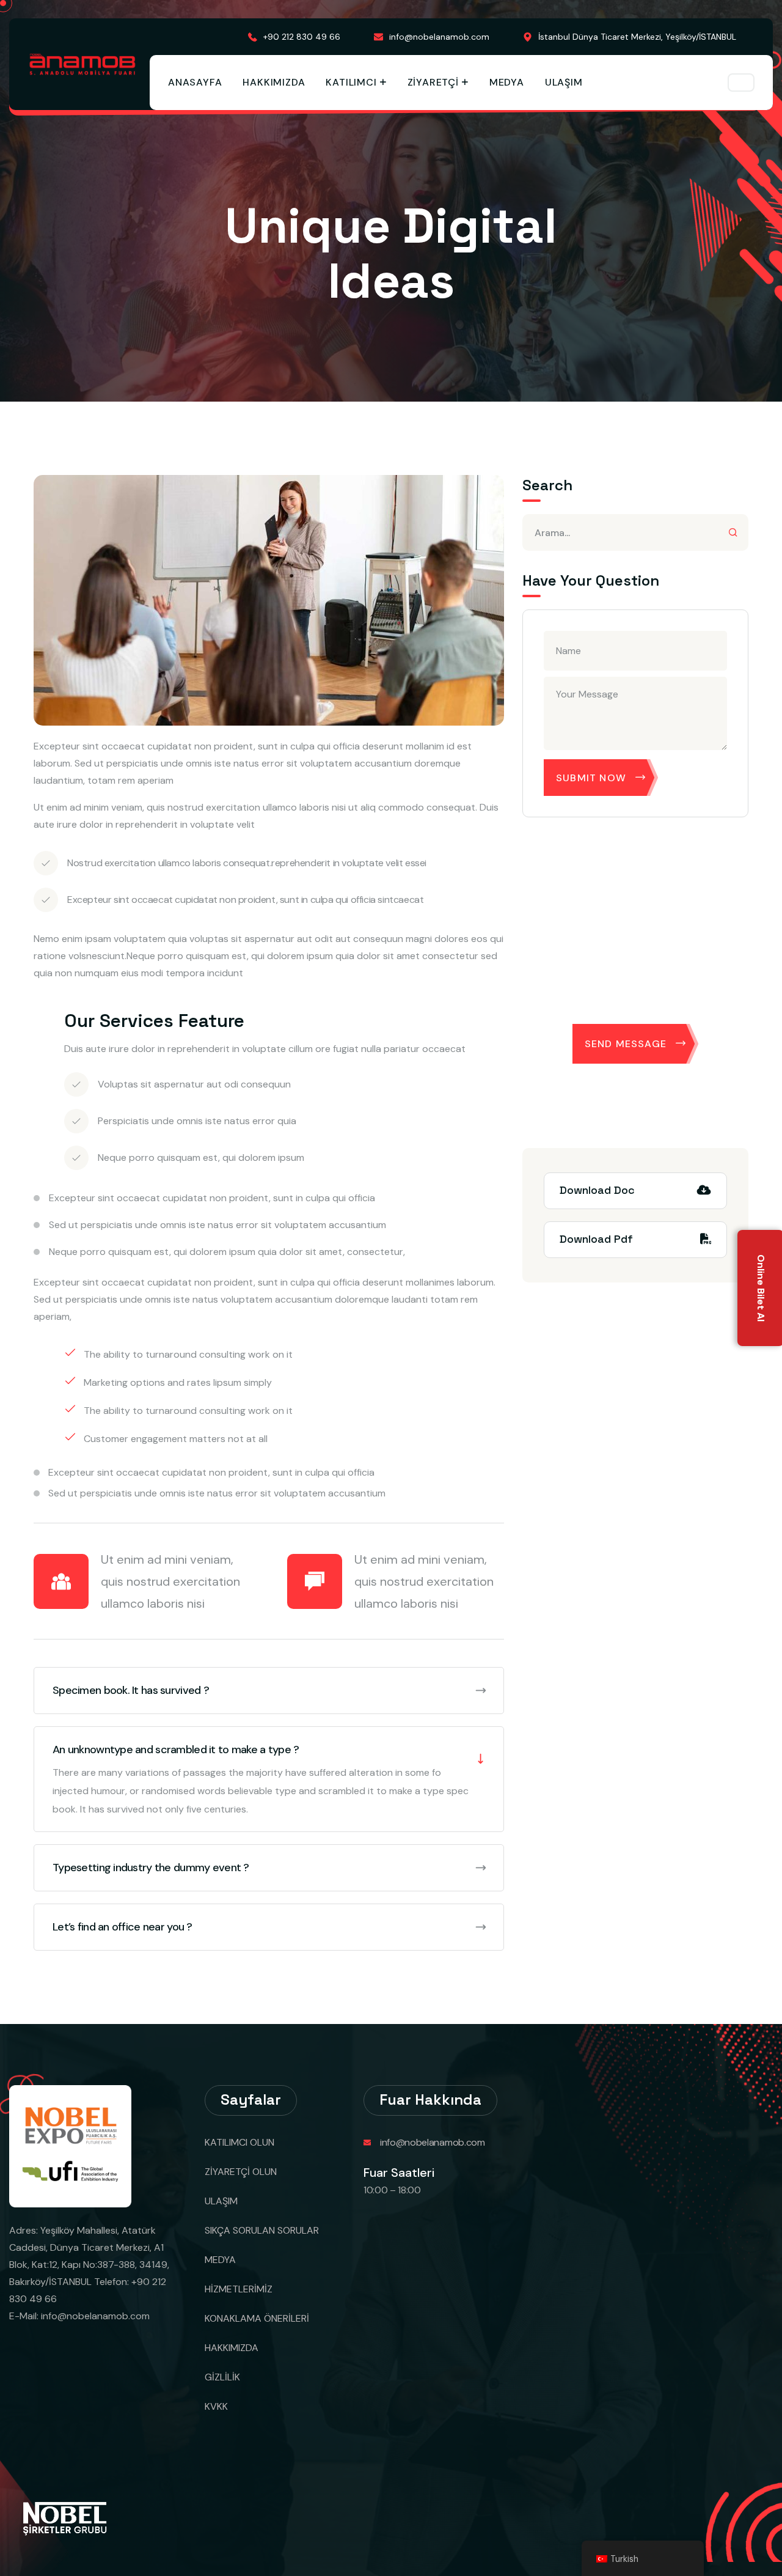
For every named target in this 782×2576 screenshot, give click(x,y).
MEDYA (507, 82)
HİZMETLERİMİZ (239, 2289)
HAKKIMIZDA (274, 82)
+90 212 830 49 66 (302, 37)
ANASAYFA (195, 82)
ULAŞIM (564, 82)
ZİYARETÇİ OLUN (241, 2172)
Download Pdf (596, 1239)
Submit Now (591, 778)
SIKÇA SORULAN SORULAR (262, 2230)
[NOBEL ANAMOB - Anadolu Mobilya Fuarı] (82, 64)
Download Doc (597, 1190)
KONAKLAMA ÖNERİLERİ (257, 2318)
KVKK (216, 2406)
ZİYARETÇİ (433, 82)
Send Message (626, 1044)
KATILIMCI (351, 82)
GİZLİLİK (222, 2377)
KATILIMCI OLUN (239, 2142)
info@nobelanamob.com (439, 37)
